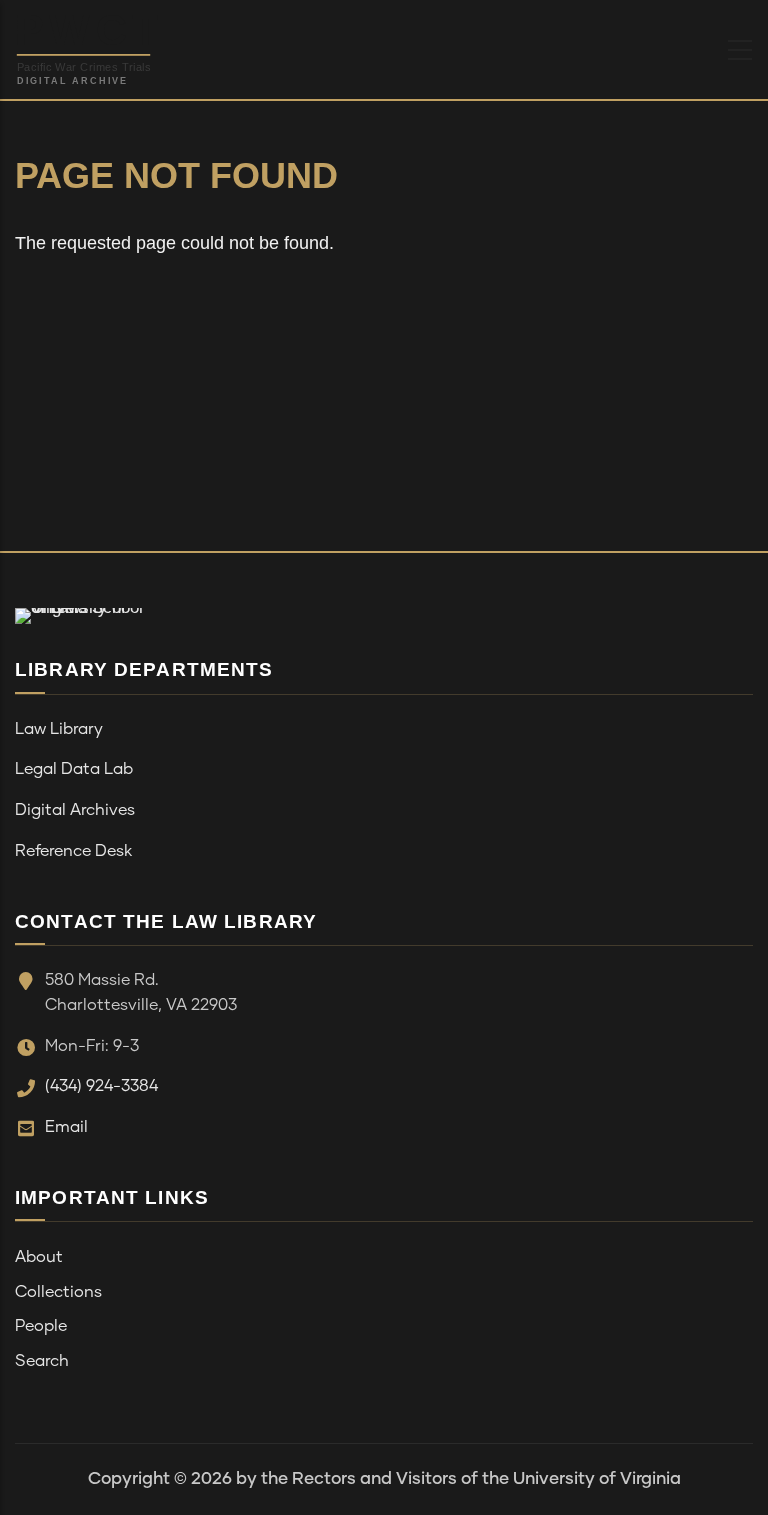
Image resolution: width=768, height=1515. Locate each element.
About (39, 1257)
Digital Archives (75, 810)
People (41, 1326)
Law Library (59, 729)
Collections (58, 1292)
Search (42, 1361)
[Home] (134, 45)
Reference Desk (73, 851)
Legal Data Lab (74, 769)
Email (66, 1127)
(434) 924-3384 (101, 1086)
